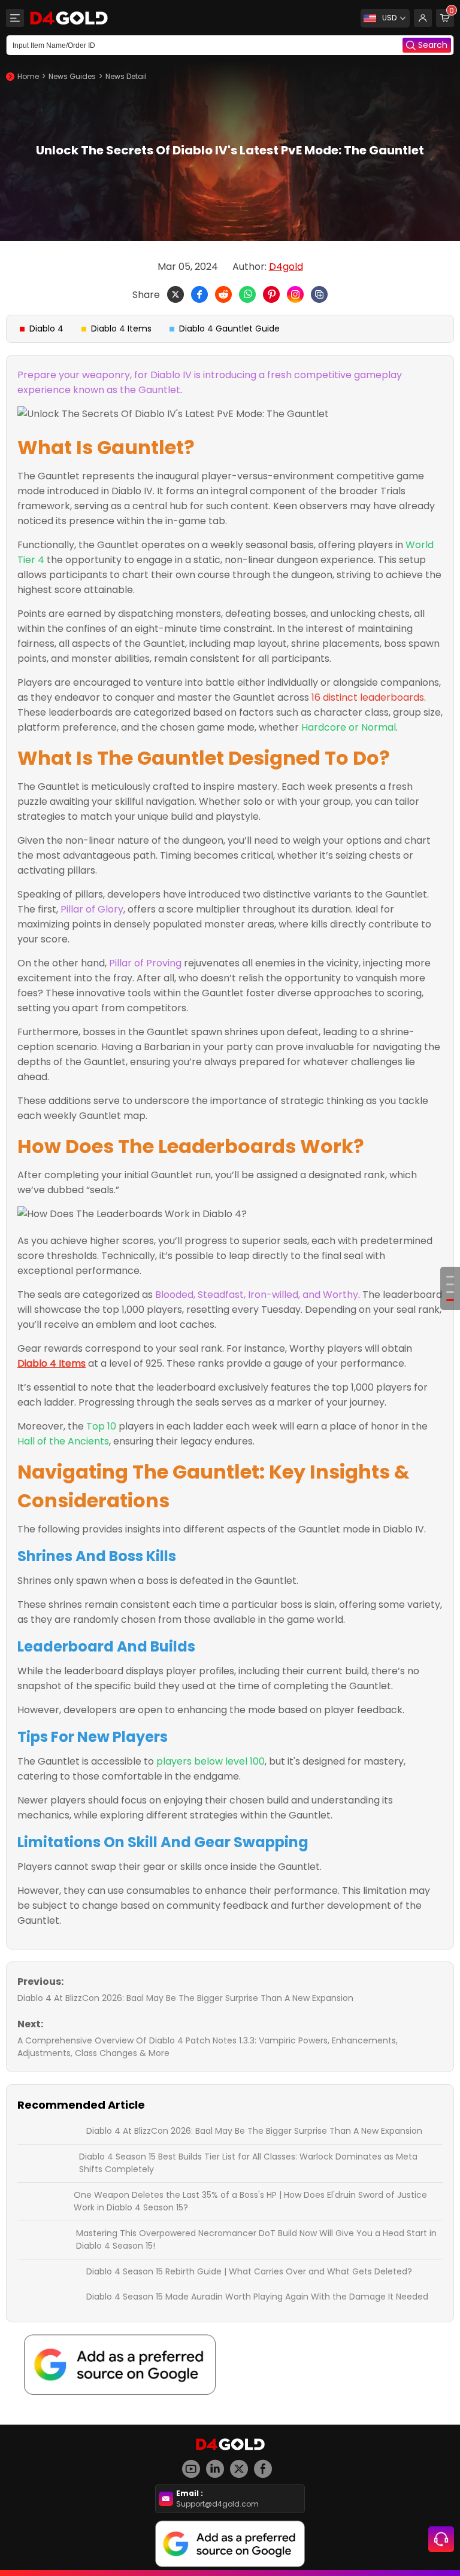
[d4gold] (69, 18)
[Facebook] (199, 294)
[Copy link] (319, 294)
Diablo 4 (46, 329)
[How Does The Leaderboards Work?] (450, 1292)
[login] (423, 18)
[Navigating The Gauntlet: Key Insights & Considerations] (450, 1300)
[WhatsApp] (247, 294)
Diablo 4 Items (121, 329)
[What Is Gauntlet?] (450, 1277)
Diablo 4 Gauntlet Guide (229, 329)
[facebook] (266, 2464)
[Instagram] (295, 294)
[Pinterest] (271, 294)
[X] (175, 294)
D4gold (286, 267)
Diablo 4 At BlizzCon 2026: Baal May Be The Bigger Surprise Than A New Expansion (185, 1998)
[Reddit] (223, 294)
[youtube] (194, 2464)
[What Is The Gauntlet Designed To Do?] (450, 1284)
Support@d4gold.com (217, 2504)
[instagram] (218, 2464)
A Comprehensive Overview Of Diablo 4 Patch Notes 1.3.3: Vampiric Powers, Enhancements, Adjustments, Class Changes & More (208, 2047)
